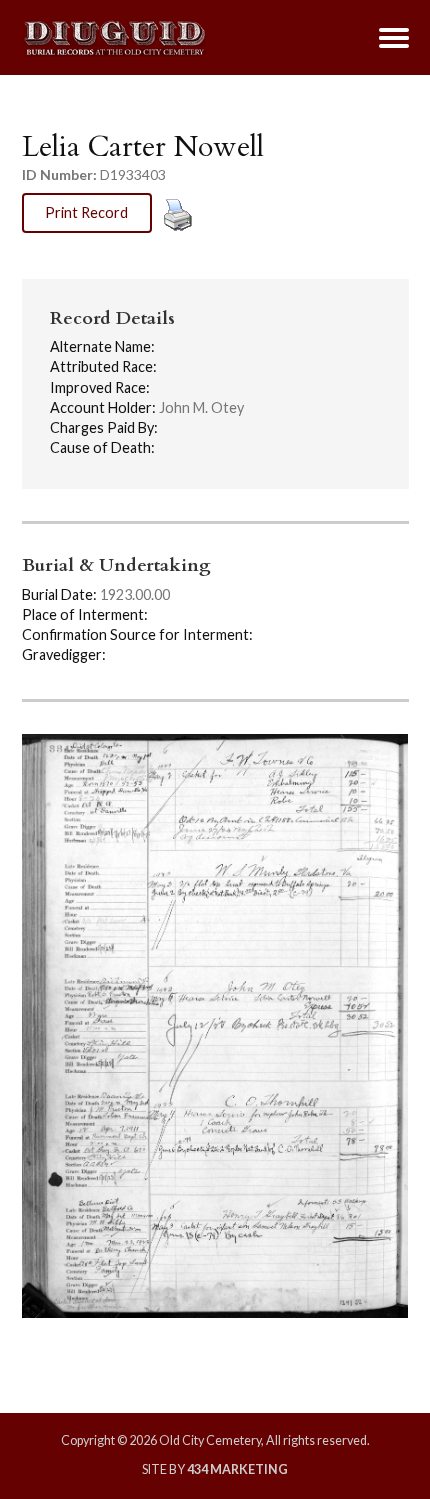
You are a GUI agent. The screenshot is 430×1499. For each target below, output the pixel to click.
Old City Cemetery (114, 38)
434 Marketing (237, 1469)
